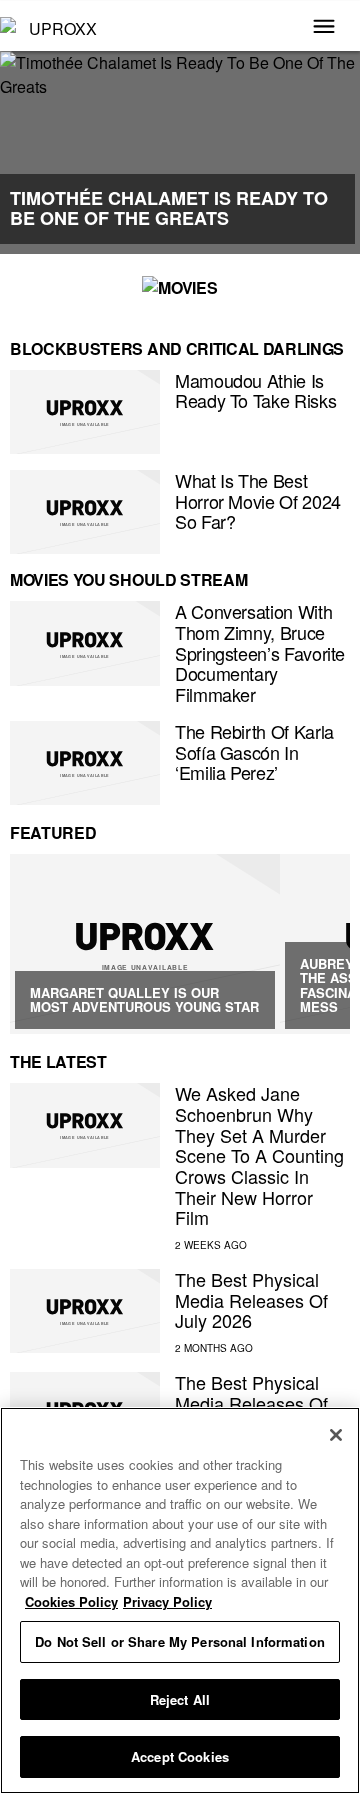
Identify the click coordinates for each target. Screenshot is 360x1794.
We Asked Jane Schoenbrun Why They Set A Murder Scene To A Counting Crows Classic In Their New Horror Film (259, 1155)
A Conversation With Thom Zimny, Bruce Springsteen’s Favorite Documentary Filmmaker (260, 652)
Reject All (180, 1699)
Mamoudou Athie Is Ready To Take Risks (255, 390)
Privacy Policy (167, 1601)
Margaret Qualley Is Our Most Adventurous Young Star (144, 999)
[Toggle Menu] (324, 28)
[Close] (336, 1435)
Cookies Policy (71, 1601)
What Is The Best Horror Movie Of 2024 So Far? (258, 500)
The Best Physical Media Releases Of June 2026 (251, 1402)
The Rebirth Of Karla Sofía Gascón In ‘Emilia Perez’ (254, 751)
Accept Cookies (180, 1756)
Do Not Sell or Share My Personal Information (180, 1641)
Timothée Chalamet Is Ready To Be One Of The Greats (169, 208)
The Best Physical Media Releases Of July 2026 (251, 1299)
